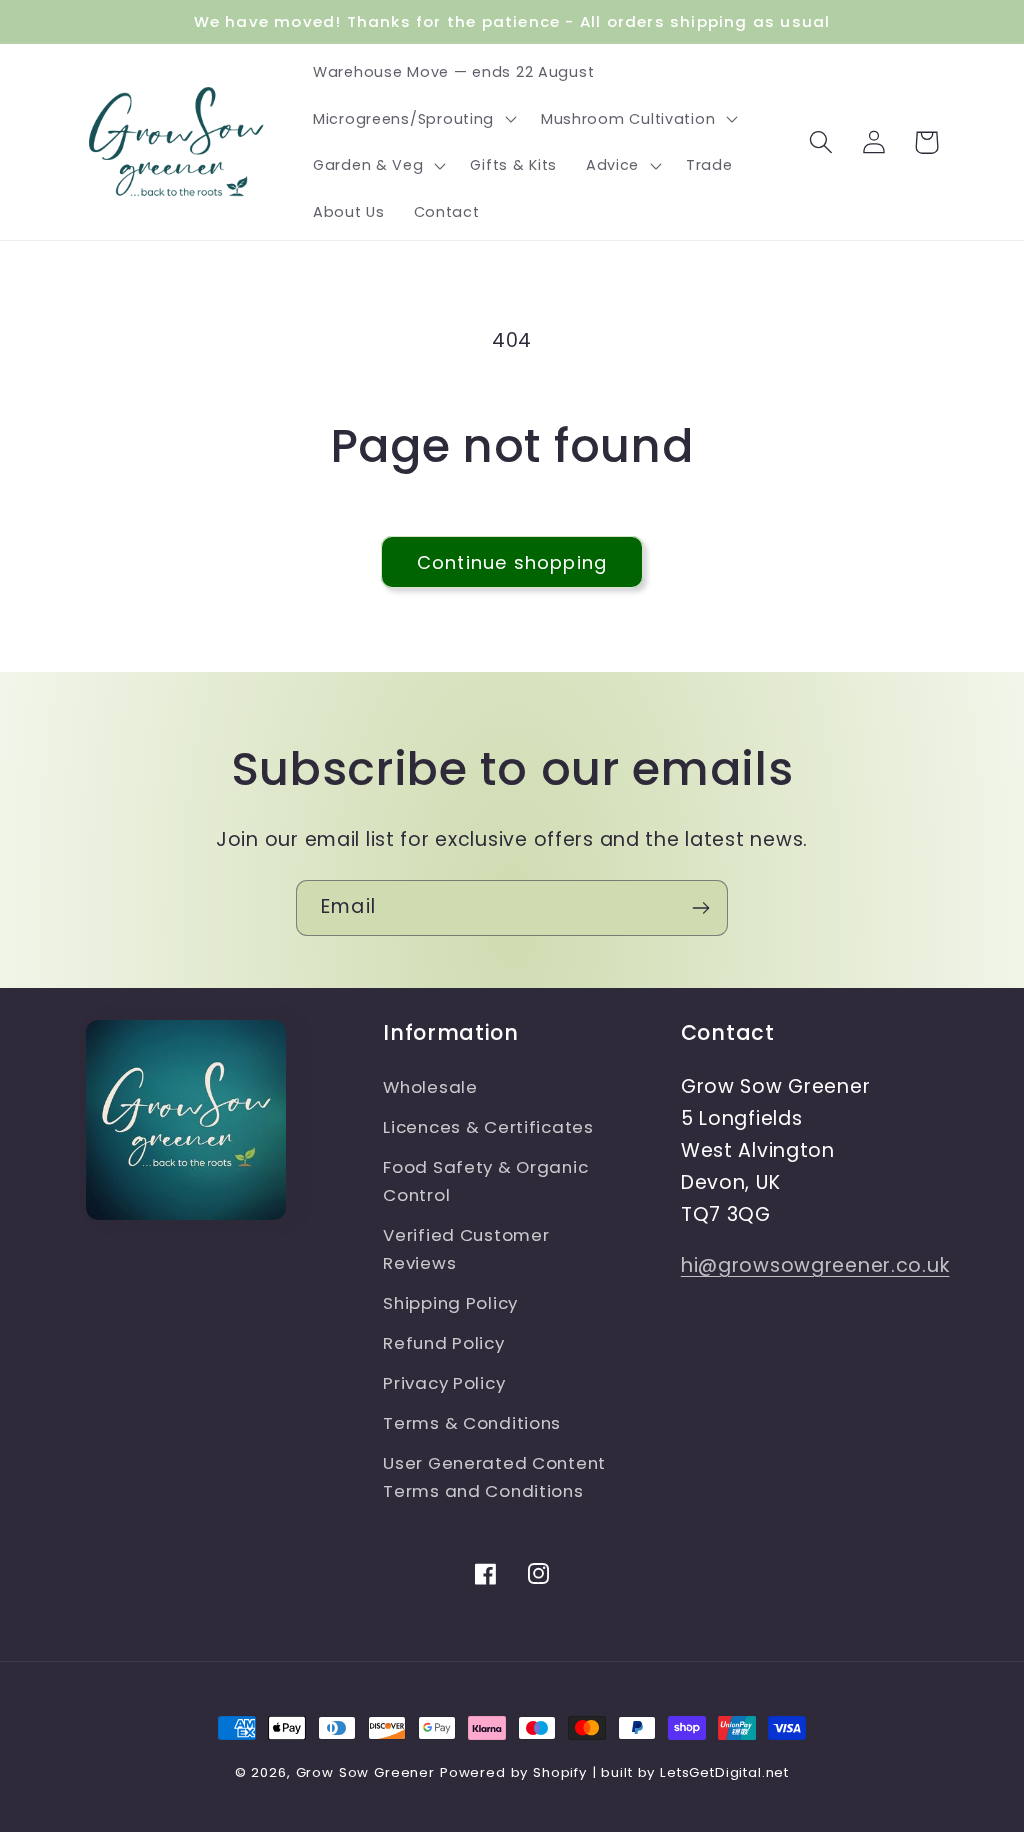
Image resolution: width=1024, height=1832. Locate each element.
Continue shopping (512, 562)
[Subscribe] (700, 908)
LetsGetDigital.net (724, 1772)
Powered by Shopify (513, 1772)
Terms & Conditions (472, 1423)
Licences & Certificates (488, 1127)
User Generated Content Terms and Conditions (494, 1477)
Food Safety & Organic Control (485, 1181)
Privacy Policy (444, 1383)
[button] (413, 118)
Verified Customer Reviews (466, 1249)
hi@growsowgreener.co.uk (815, 1265)
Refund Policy (443, 1343)
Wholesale (430, 1087)
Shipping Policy (450, 1303)
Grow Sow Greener (365, 1772)
